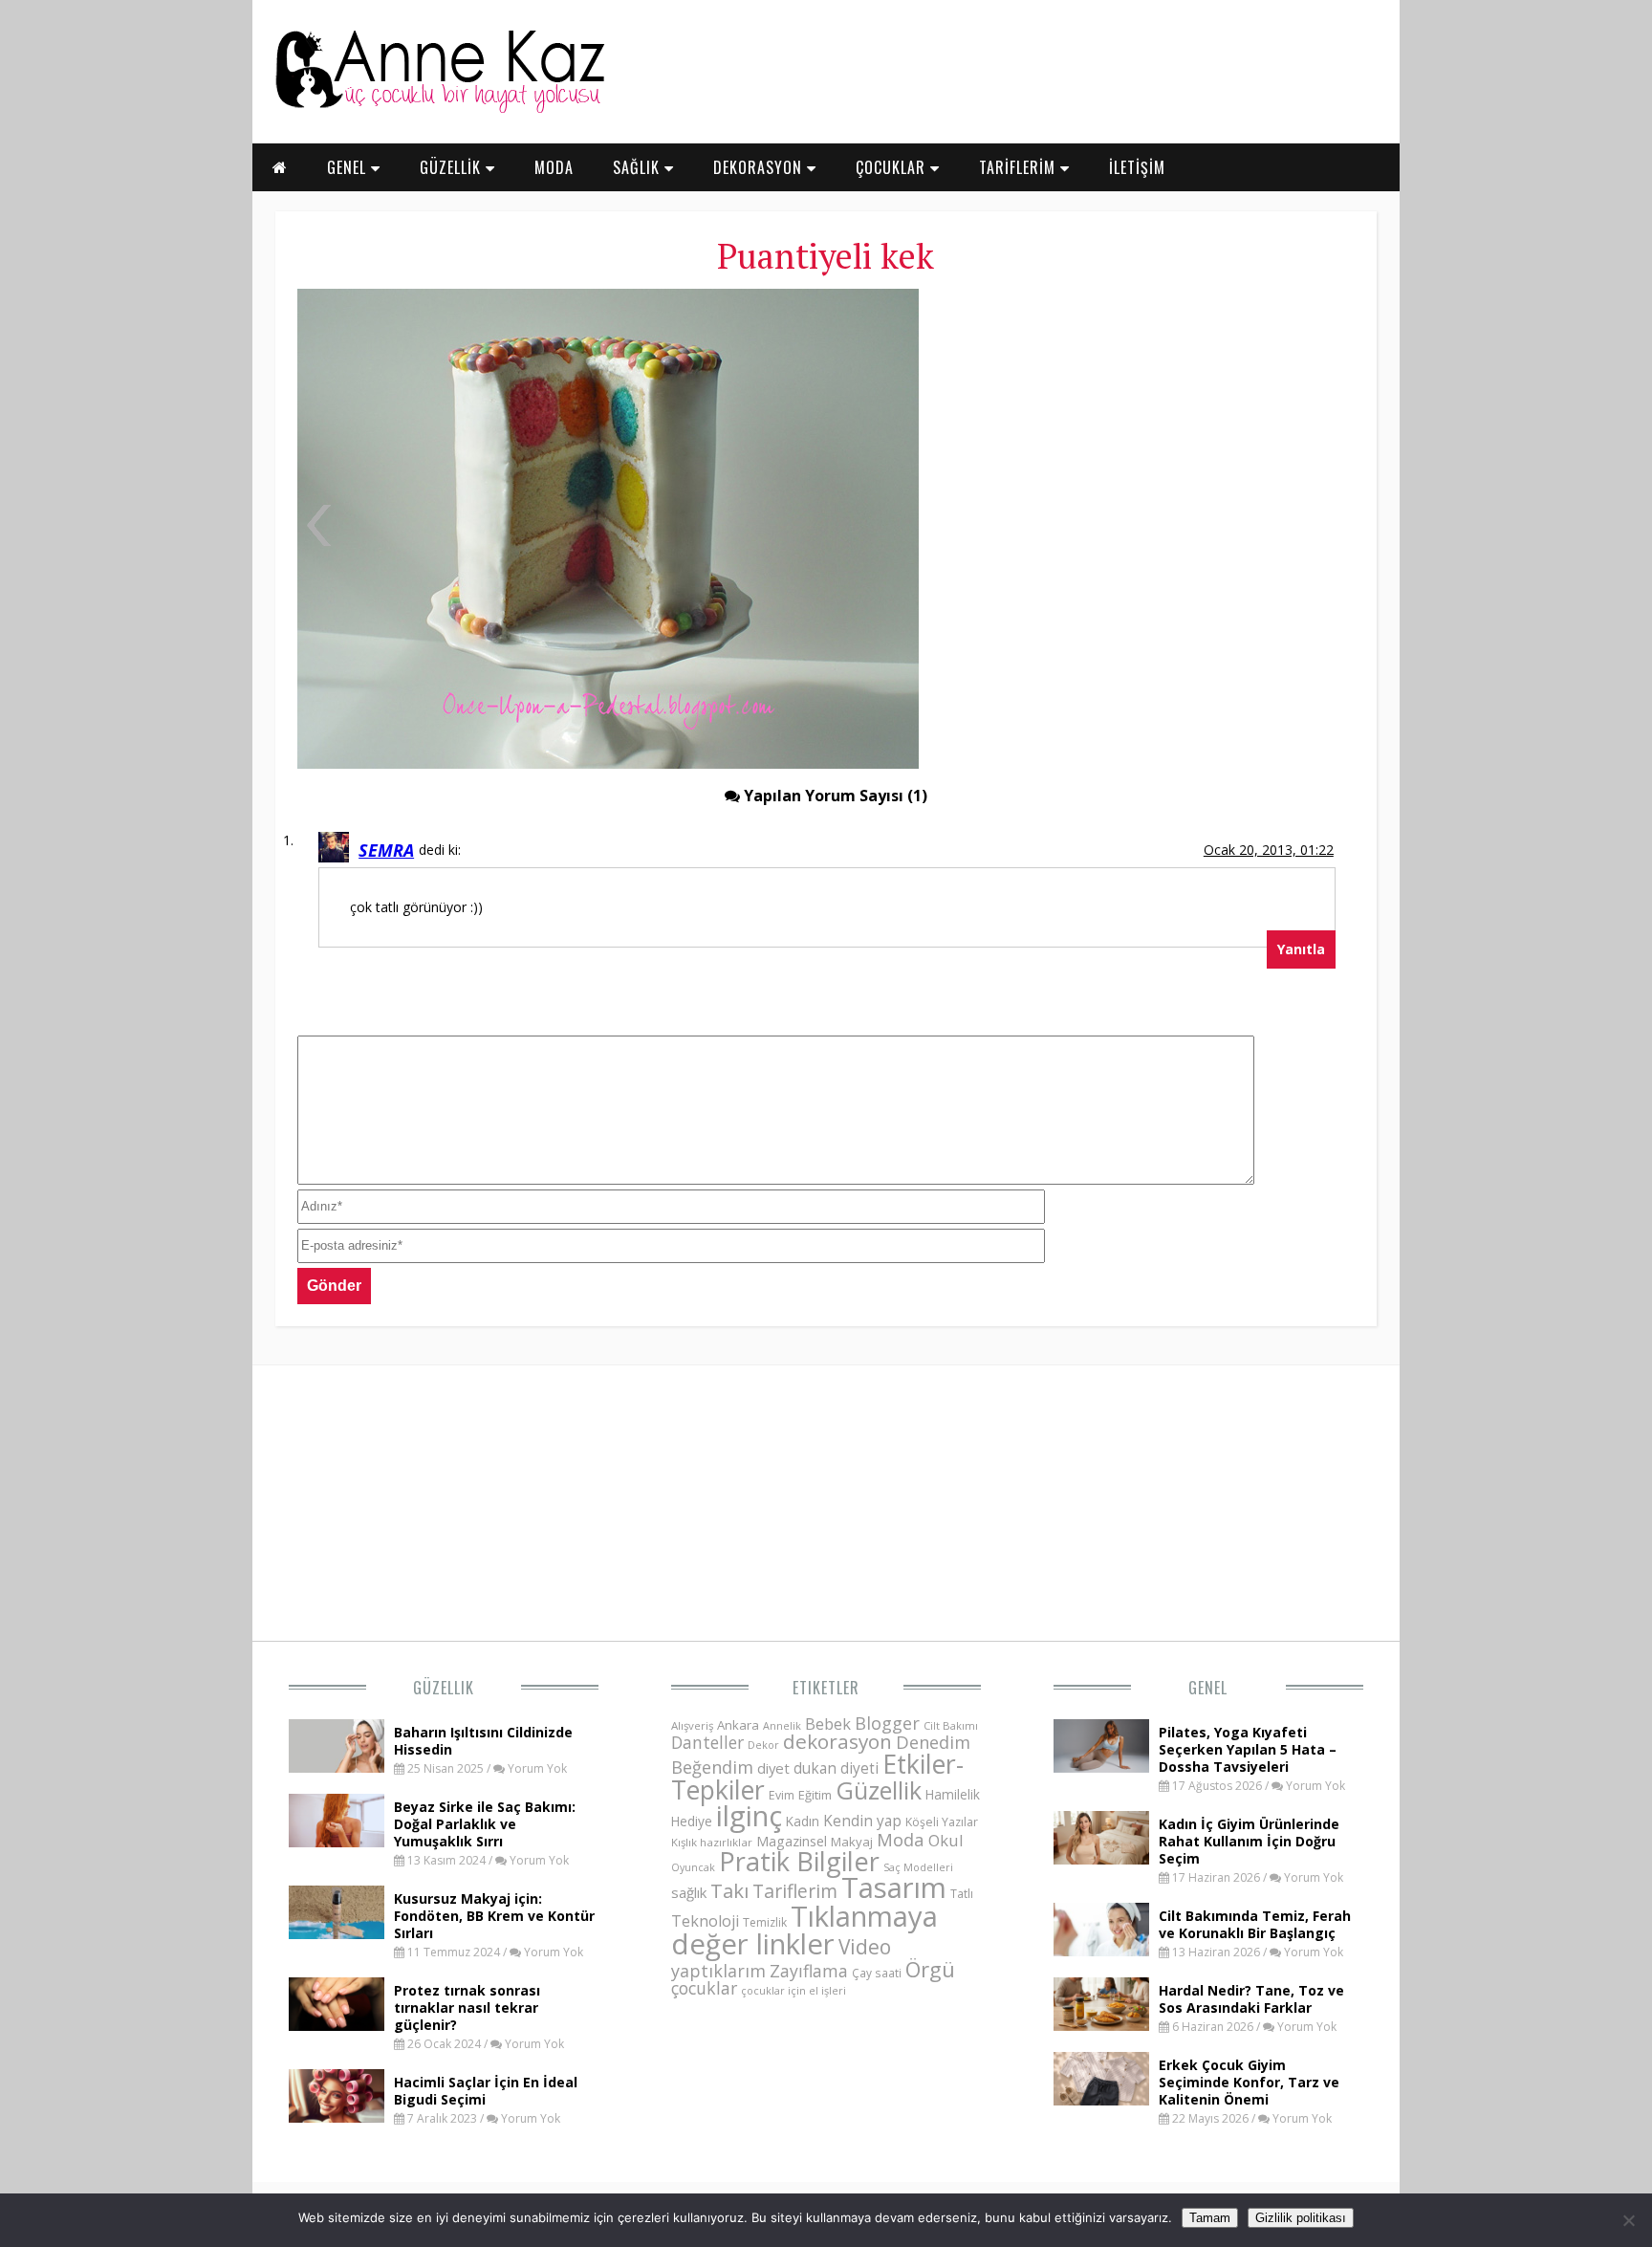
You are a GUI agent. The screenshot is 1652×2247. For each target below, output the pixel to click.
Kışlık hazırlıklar (712, 1842)
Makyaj (852, 1842)
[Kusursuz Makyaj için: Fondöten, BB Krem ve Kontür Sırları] (337, 1933)
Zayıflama (809, 1971)
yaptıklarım (718, 1971)
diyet (773, 1768)
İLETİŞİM (1137, 167)
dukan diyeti (836, 1768)
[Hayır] (1628, 2220)
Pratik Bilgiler (799, 1861)
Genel (1208, 1688)
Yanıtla (1301, 949)
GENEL (349, 167)
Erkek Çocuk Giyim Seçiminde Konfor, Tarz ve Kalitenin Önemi (1249, 2082)
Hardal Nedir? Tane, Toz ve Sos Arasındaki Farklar (1251, 1999)
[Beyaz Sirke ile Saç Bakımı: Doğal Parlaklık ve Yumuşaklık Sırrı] (337, 1842)
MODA (554, 167)
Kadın (803, 1821)
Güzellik (444, 1688)
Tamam (1210, 2218)
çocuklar (704, 1988)
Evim (782, 1795)
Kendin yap (862, 1821)
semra (386, 850)
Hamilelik (953, 1794)
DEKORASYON (760, 167)
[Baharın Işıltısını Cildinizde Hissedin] (337, 1767)
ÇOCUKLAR (893, 167)
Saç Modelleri (918, 1867)
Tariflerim (795, 1891)
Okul (946, 1840)
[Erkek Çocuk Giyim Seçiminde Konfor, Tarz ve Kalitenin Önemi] (1101, 2100)
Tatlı (962, 1893)
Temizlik (765, 1922)
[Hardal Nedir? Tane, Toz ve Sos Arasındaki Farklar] (1101, 2025)
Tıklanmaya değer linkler (804, 1930)
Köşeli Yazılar (942, 1822)
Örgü (930, 1969)
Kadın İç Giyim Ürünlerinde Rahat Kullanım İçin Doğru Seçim (1249, 1841)
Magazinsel (792, 1841)
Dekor (763, 1745)
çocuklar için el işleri (793, 1990)
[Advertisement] (1146, 430)
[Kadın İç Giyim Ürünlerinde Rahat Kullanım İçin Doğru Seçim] (1101, 1859)
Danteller (707, 1742)
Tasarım (894, 1887)
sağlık (689, 1892)
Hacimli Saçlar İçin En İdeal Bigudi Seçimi (486, 2091)
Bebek (828, 1723)
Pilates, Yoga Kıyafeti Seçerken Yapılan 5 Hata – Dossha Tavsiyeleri (1248, 1749)
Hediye (692, 1821)
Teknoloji (705, 1921)
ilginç (749, 1816)
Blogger (887, 1723)
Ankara (738, 1725)
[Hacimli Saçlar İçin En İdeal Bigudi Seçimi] (337, 2117)
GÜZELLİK (453, 167)
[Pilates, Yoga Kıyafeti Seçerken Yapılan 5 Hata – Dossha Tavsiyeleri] (1101, 1767)
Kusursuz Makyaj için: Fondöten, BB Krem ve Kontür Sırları (494, 1916)
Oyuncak (693, 1867)
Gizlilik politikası (1301, 2218)
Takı (729, 1890)
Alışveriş (692, 1725)
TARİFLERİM (1020, 167)
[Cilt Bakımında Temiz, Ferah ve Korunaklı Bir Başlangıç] (1101, 1951)
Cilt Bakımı (951, 1725)
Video (865, 1947)
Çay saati (877, 1973)
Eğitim (815, 1795)
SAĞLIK (639, 167)
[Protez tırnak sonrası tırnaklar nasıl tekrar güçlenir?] (337, 2025)
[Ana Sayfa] (439, 109)
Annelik (782, 1725)
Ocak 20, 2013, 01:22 (1269, 850)
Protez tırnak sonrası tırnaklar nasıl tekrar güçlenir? (467, 2007)
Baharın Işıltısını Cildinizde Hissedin (483, 1741)
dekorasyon (837, 1741)
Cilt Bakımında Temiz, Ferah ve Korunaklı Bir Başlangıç (1255, 1924)
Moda (901, 1839)
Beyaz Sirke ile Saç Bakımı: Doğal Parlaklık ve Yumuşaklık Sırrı (485, 1824)
